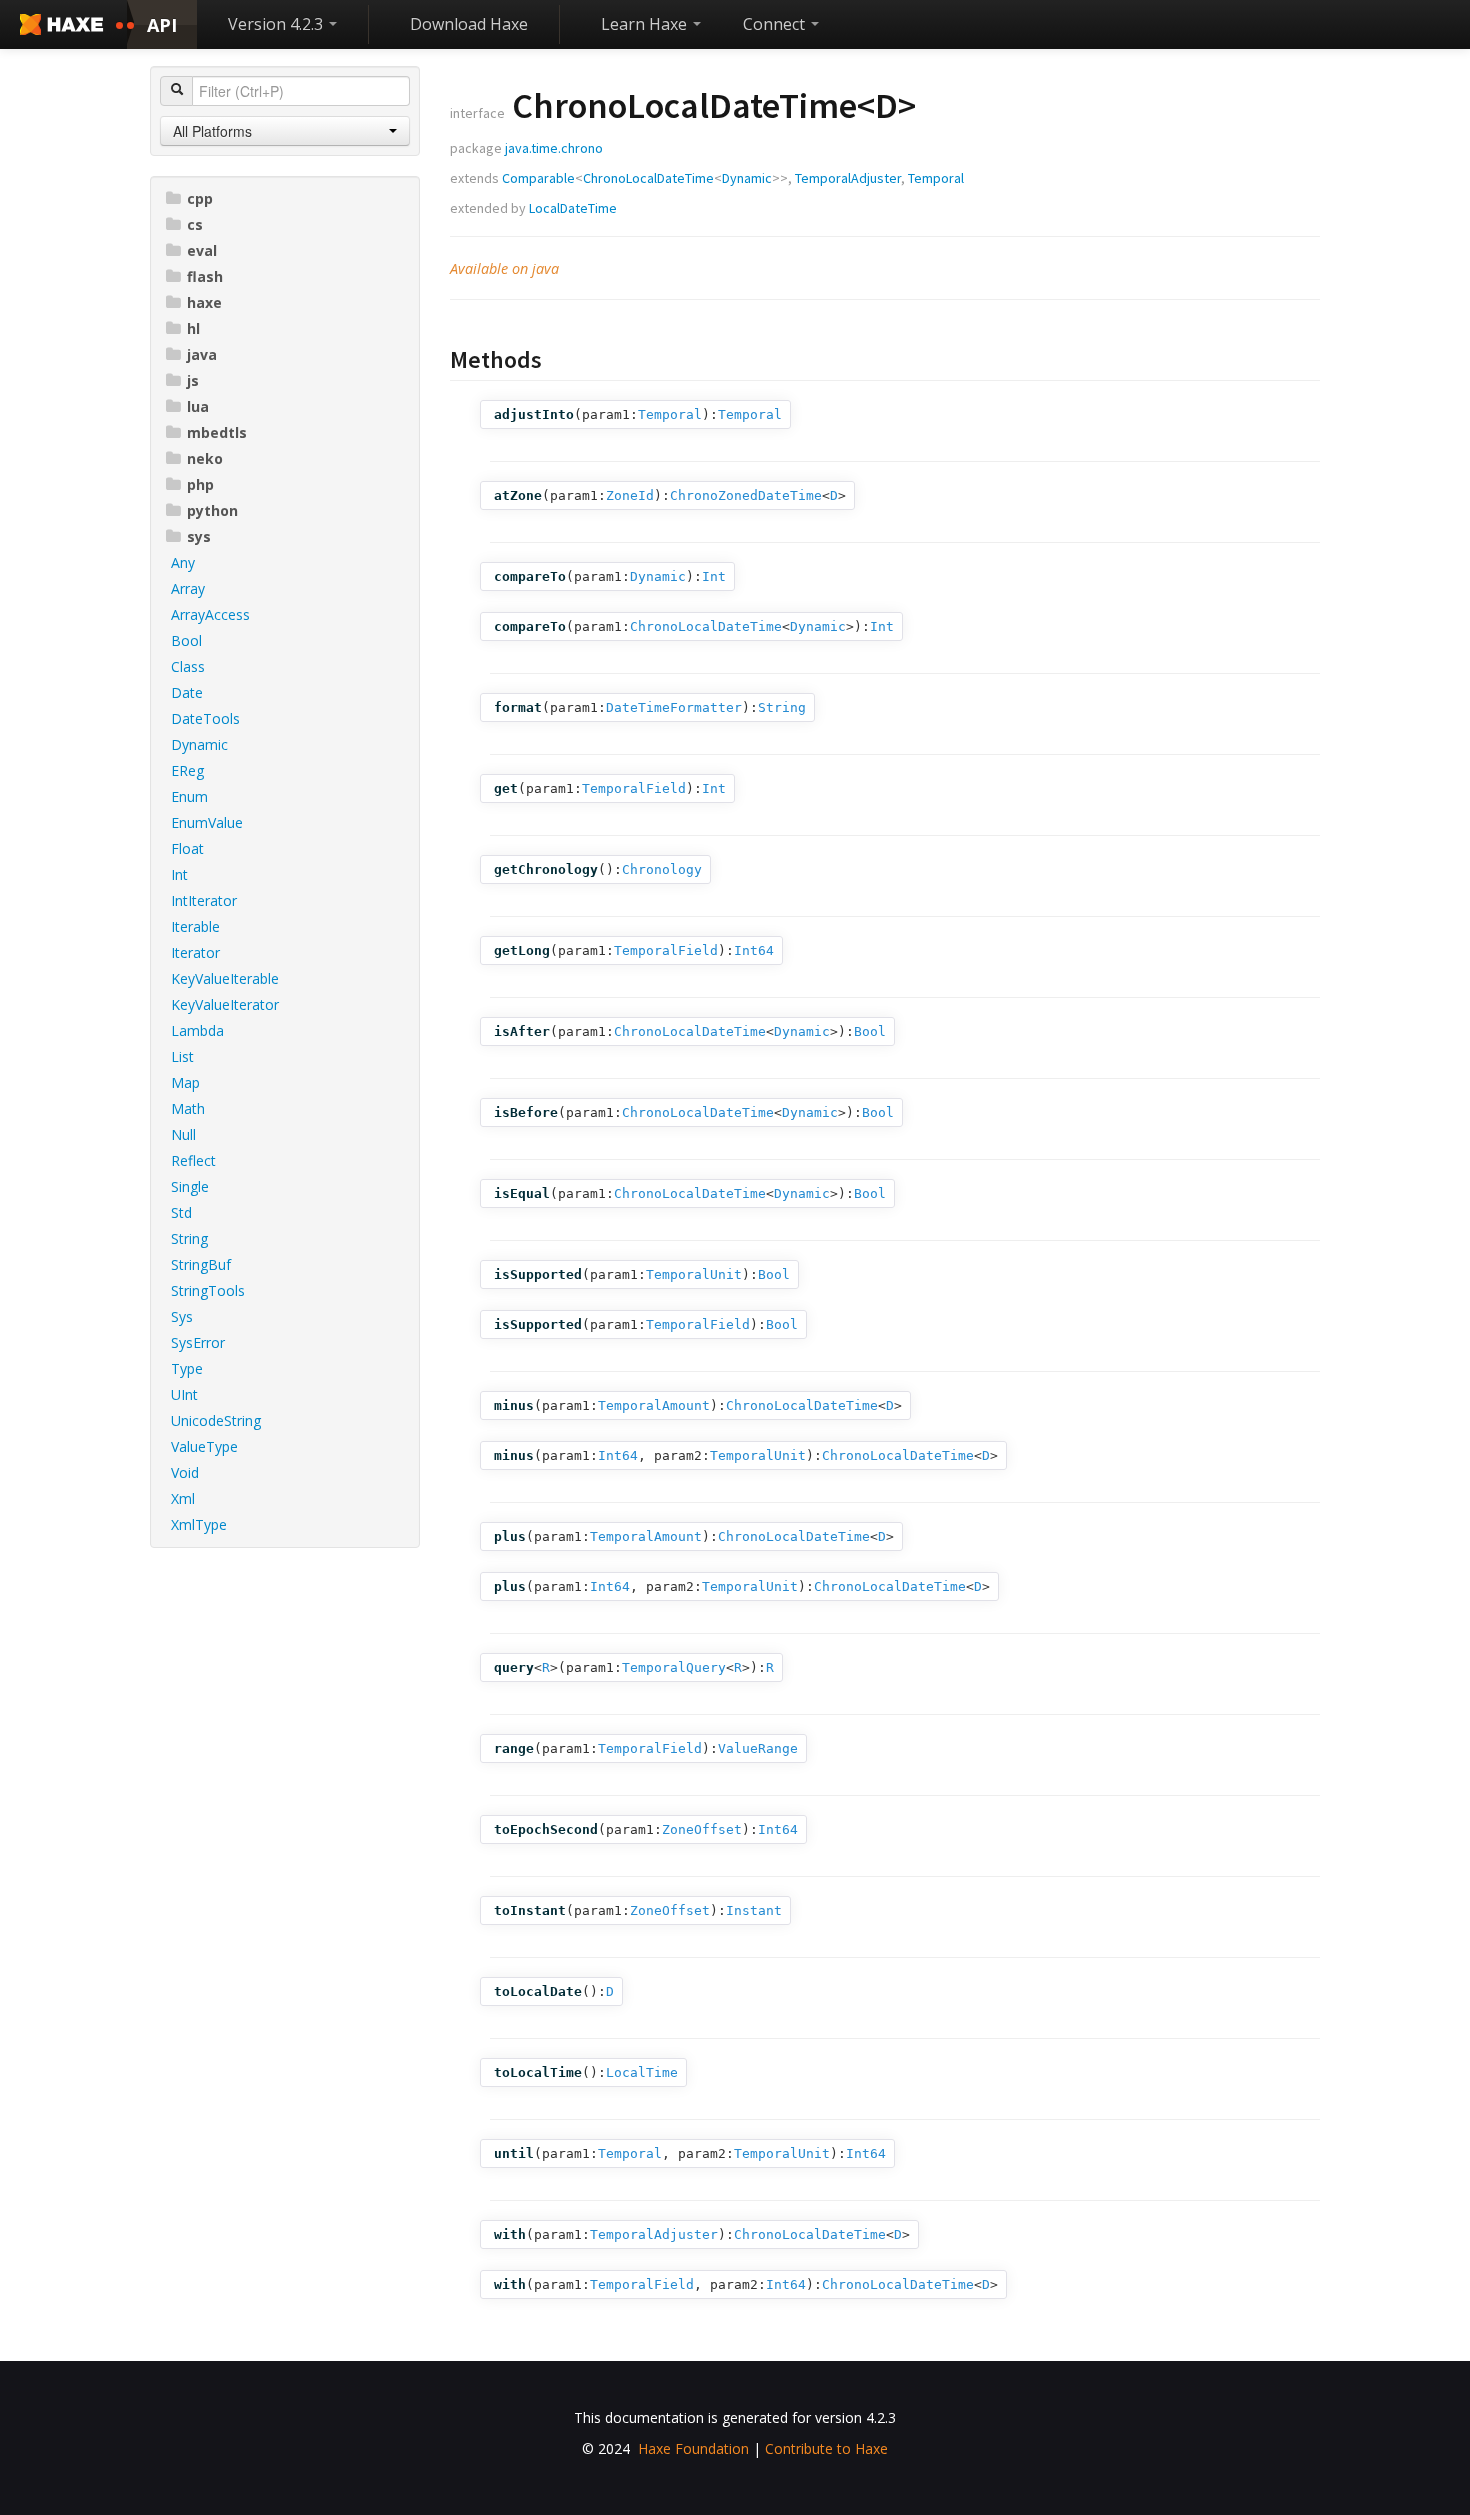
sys (199, 536)
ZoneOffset (702, 1829)
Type (187, 1368)
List (182, 1056)
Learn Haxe (646, 24)
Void (185, 1472)
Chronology (662, 869)
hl (193, 328)
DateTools (205, 718)
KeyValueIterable (225, 978)
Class (188, 666)
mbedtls (217, 432)
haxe (204, 302)
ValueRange (758, 1748)
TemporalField (634, 788)
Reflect (193, 1160)
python (212, 510)
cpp (200, 198)
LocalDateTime (573, 208)
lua (198, 406)
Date (187, 692)
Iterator (195, 952)
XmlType (199, 1524)
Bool (186, 640)
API (162, 25)
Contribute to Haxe (826, 2448)
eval (202, 250)
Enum (189, 796)
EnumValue (207, 822)
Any (183, 562)
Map (185, 1082)
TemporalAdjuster (848, 178)
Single (190, 1186)
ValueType (204, 1446)
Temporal (936, 178)
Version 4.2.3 (277, 24)
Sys (182, 1316)
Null (183, 1134)
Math (188, 1108)
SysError (198, 1342)
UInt (184, 1394)
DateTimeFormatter (674, 707)
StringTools (208, 1290)
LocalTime (642, 2072)
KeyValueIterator (225, 1004)
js (193, 380)
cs (195, 224)
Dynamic (199, 744)
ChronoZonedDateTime (746, 495)
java (202, 354)
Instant (754, 1910)
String (189, 1238)
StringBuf (201, 1264)
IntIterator (204, 900)
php (200, 484)
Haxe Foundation (693, 2448)
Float (187, 848)
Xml (183, 1498)
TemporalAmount (654, 1405)
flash (205, 276)
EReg (187, 770)
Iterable (195, 926)
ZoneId (630, 495)
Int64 (754, 950)
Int (179, 874)
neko (205, 458)
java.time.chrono (554, 148)
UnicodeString (216, 1420)
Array (188, 588)
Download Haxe (469, 24)
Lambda (197, 1030)
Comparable (538, 178)
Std (181, 1212)
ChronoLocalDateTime (648, 178)
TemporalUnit (694, 1274)
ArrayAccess (210, 614)
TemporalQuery (674, 1667)
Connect (776, 24)
